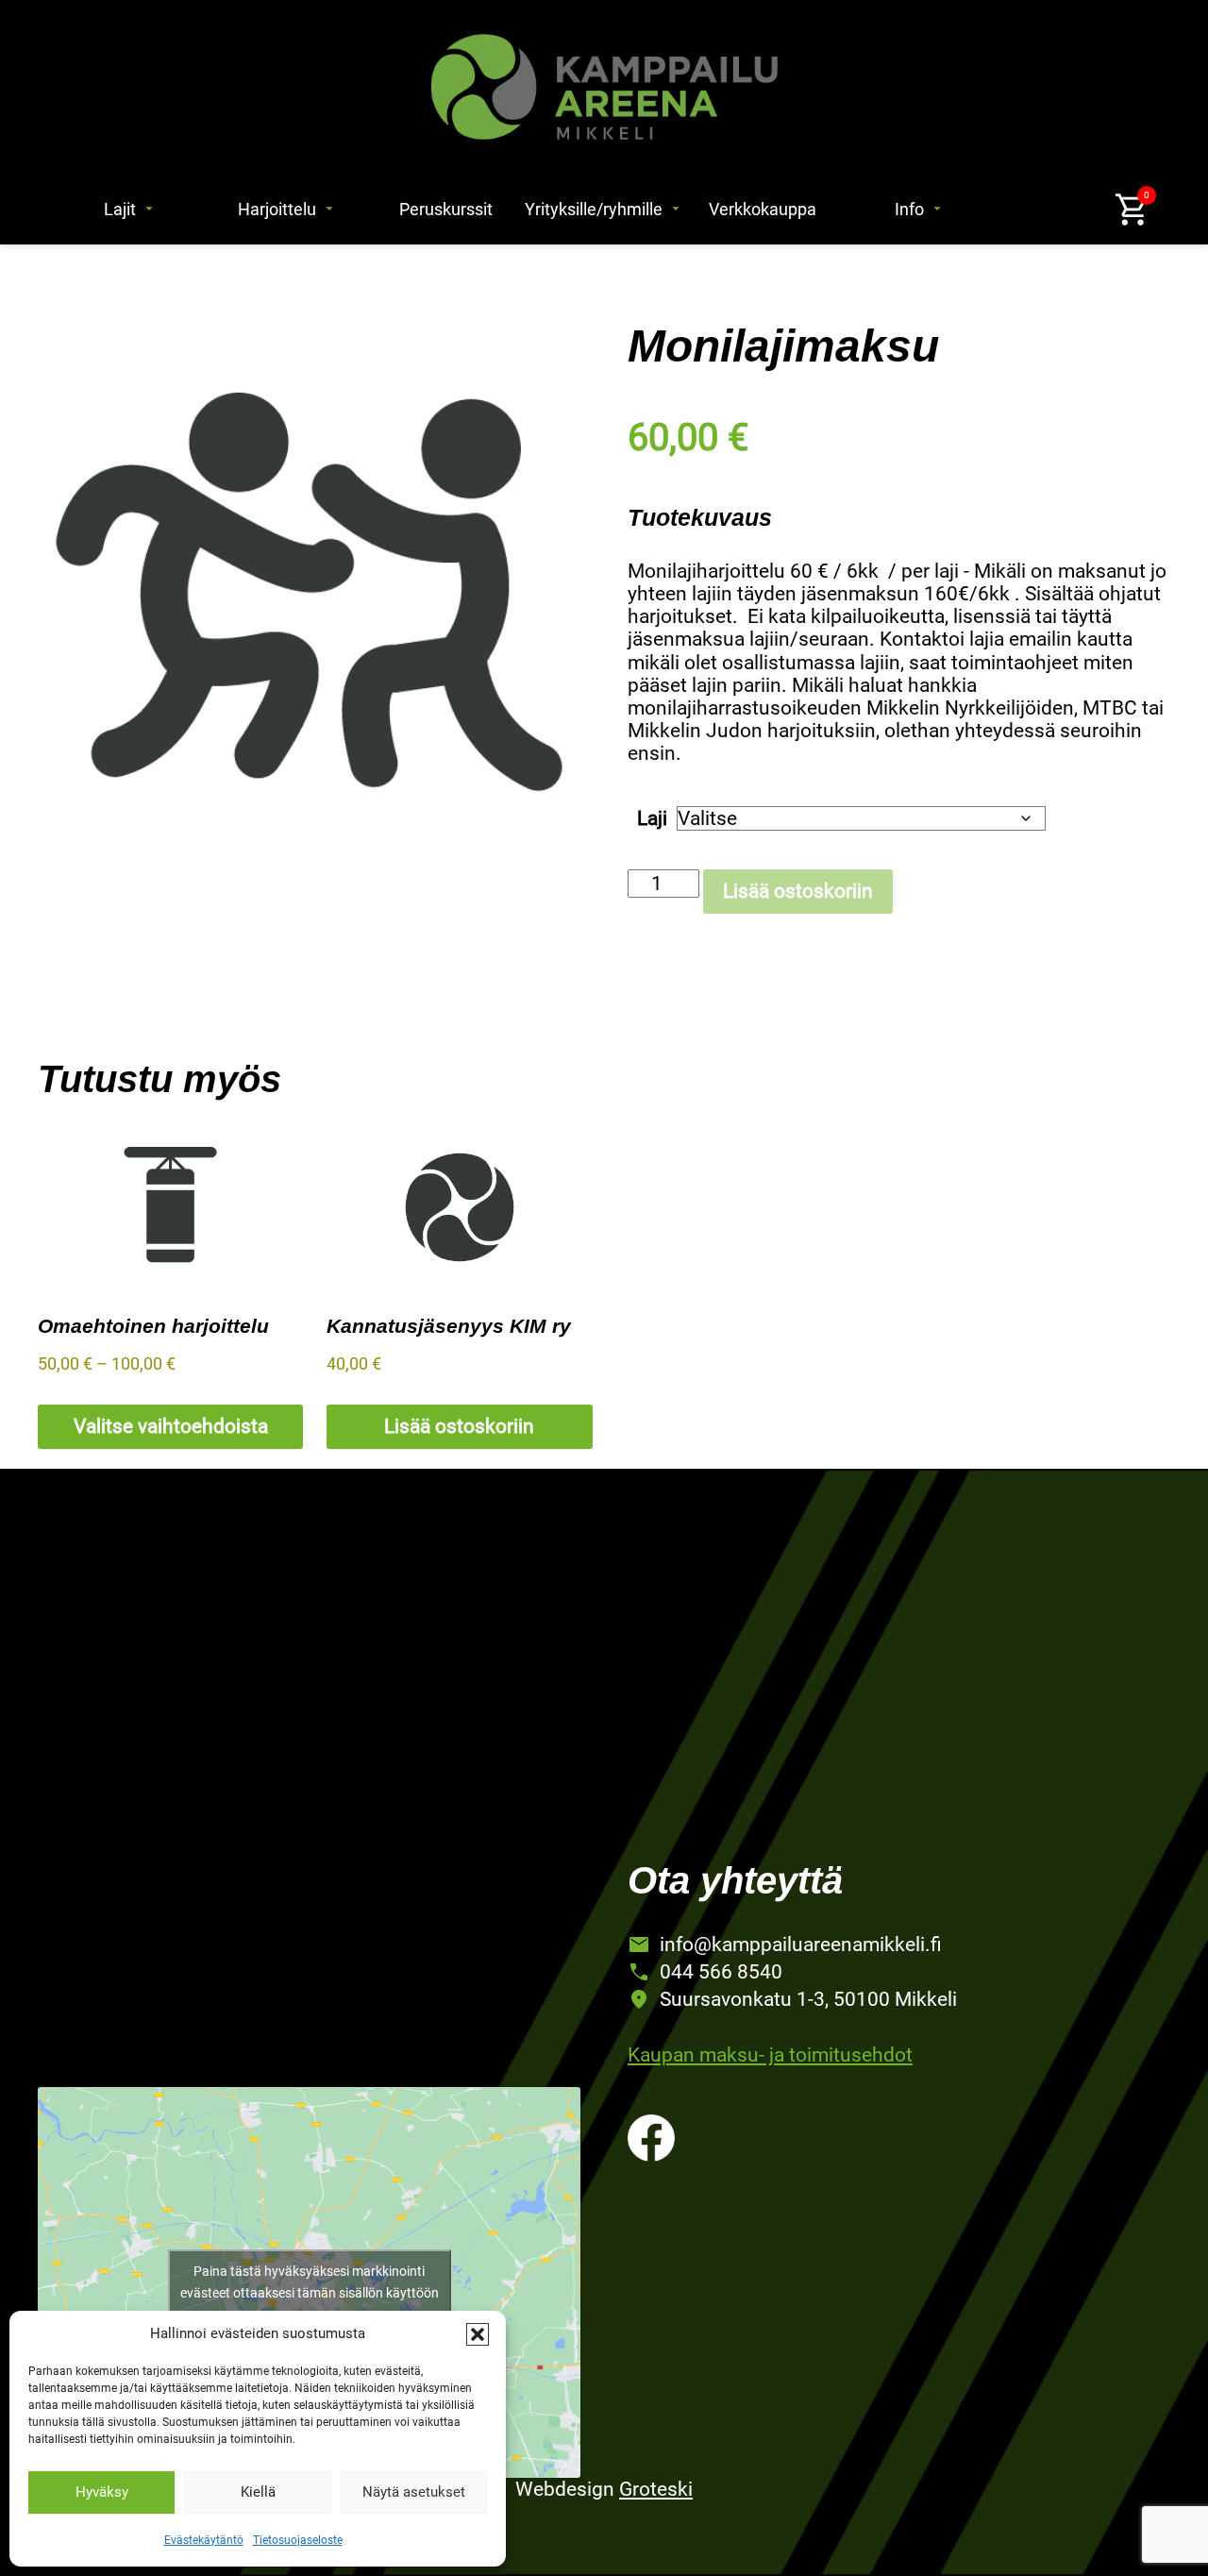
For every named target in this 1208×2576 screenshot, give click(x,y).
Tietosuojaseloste (298, 2540)
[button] (478, 2334)
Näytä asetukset (414, 2492)
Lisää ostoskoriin (798, 891)
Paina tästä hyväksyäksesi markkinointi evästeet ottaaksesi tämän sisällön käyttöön (310, 2282)
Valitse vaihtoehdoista (171, 1426)
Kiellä (258, 2492)
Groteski (656, 2489)
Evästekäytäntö (204, 2540)
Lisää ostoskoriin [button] (459, 1426)
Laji (652, 818)
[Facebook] (651, 2138)
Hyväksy (102, 2492)
